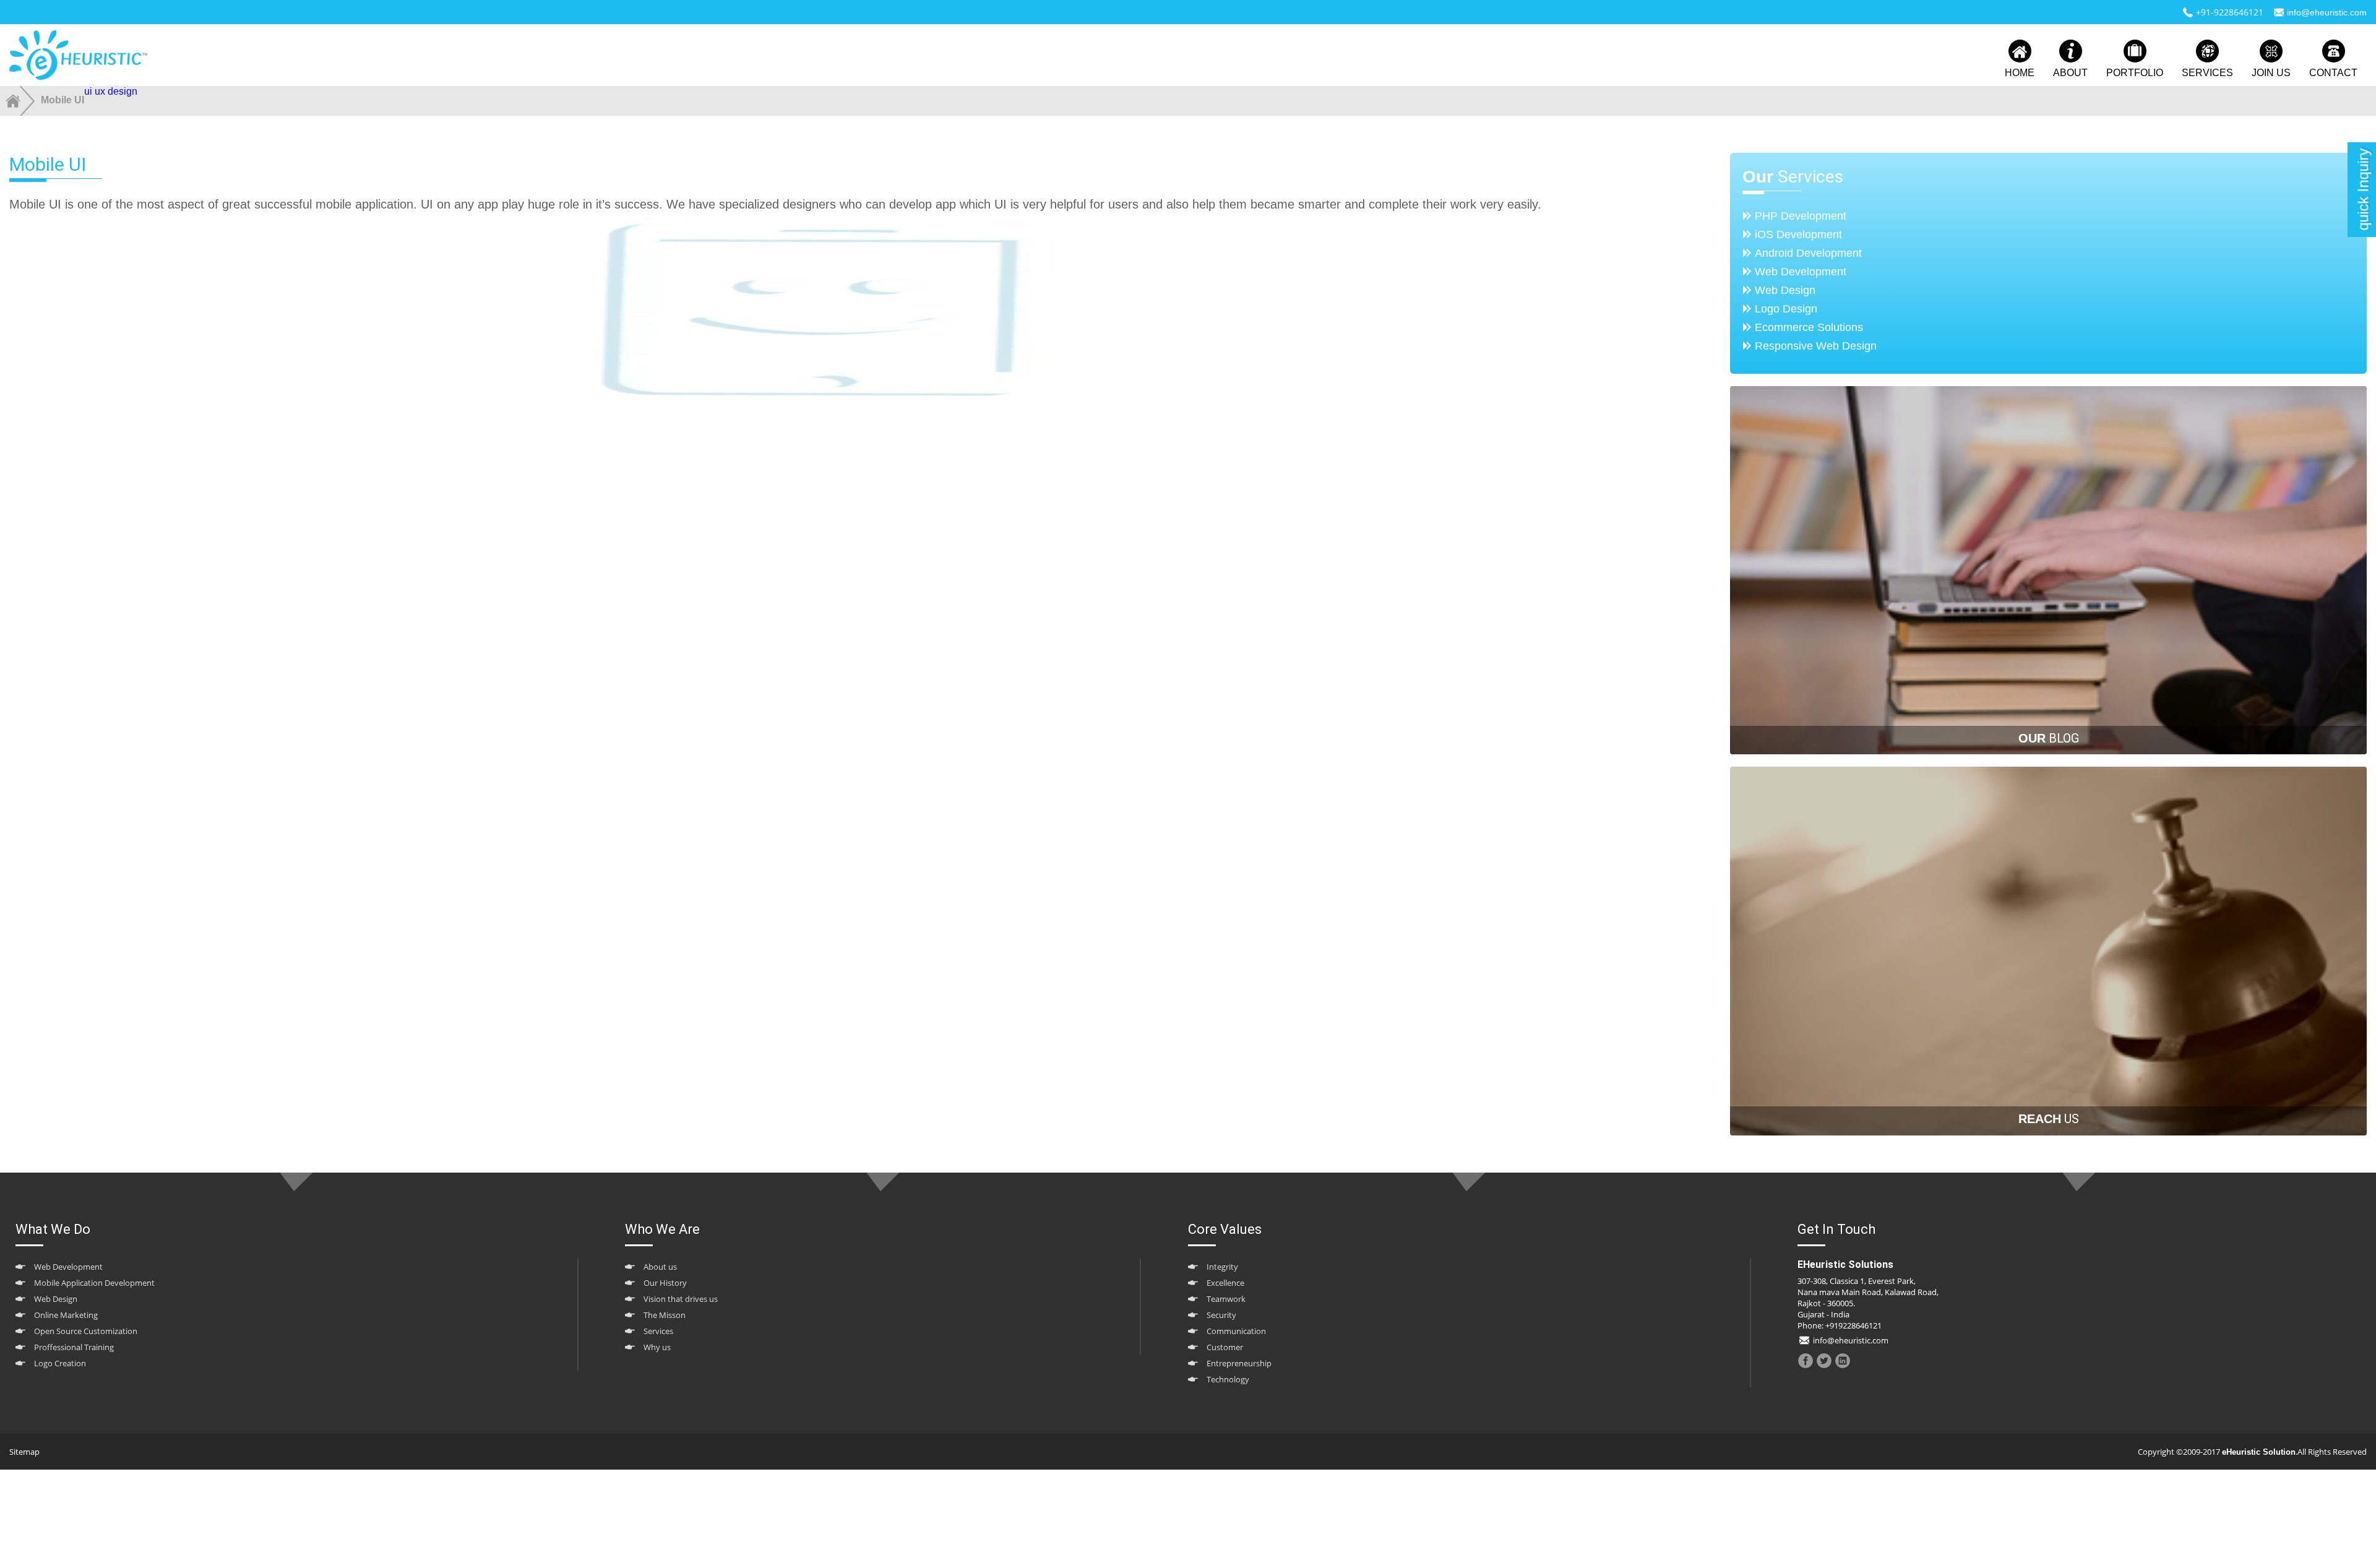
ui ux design (111, 91)
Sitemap (24, 1452)
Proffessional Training (74, 1347)
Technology (1228, 1379)
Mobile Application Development (94, 1283)
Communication (1236, 1331)
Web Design (1785, 290)
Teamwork (1226, 1299)
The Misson (665, 1315)
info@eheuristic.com (2327, 12)
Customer (1225, 1347)
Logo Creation (60, 1363)
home (2020, 73)
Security (1221, 1315)
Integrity (1222, 1267)
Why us (657, 1347)
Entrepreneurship (1239, 1363)
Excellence (1225, 1283)
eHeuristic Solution (2259, 1452)
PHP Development (1801, 216)
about (2070, 73)
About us (660, 1267)
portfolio (2135, 73)
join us (2271, 73)
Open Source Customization (86, 1331)
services (2207, 73)
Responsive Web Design (1816, 346)
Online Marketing (66, 1315)
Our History (665, 1283)
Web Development (1801, 272)
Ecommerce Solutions (1809, 327)
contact (2333, 73)
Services (658, 1331)
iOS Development (1798, 235)
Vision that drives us (681, 1299)
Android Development (1808, 253)
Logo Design (1786, 309)
